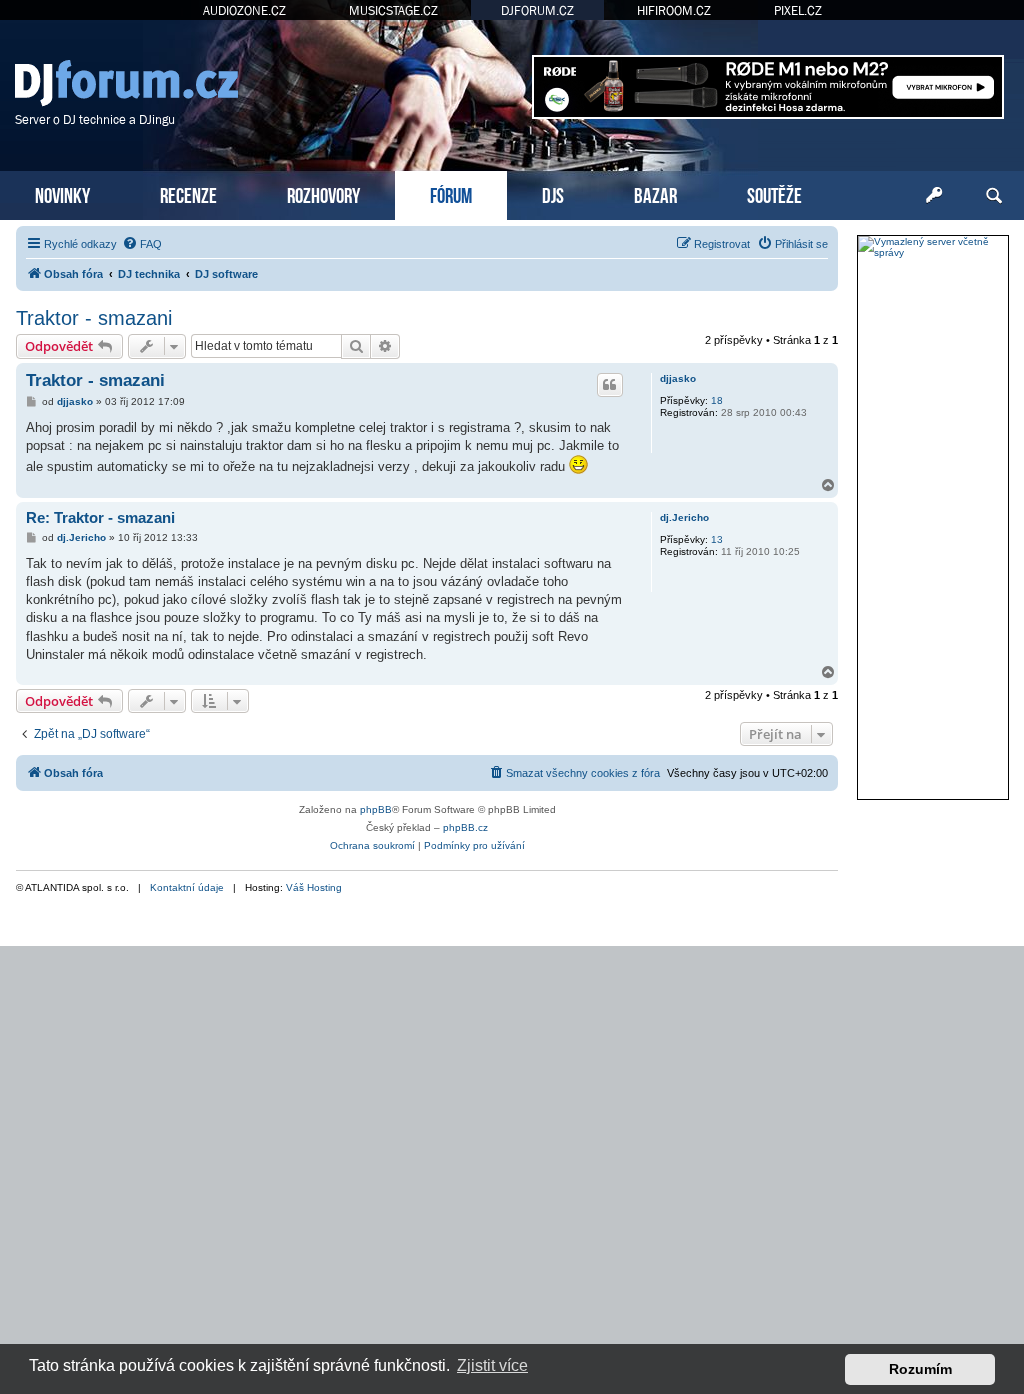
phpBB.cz (465, 827)
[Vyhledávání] (994, 196)
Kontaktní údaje (187, 887)
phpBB (376, 809)
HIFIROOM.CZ (674, 10)
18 (717, 400)
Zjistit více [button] (492, 1365)
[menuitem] (142, 244)
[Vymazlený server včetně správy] (933, 247)
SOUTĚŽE (774, 193)
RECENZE (188, 193)
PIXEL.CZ (798, 10)
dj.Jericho (684, 517)
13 (717, 539)
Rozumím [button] (920, 1369)
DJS (553, 193)
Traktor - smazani (94, 318)
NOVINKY (62, 193)
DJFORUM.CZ (537, 10)
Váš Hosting (314, 887)
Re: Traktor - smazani (100, 517)
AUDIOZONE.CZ (244, 10)
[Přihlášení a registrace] (934, 196)
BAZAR (655, 193)
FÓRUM (451, 193)
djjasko (678, 378)
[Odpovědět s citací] (610, 385)
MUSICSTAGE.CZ (393, 10)
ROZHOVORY (323, 193)
